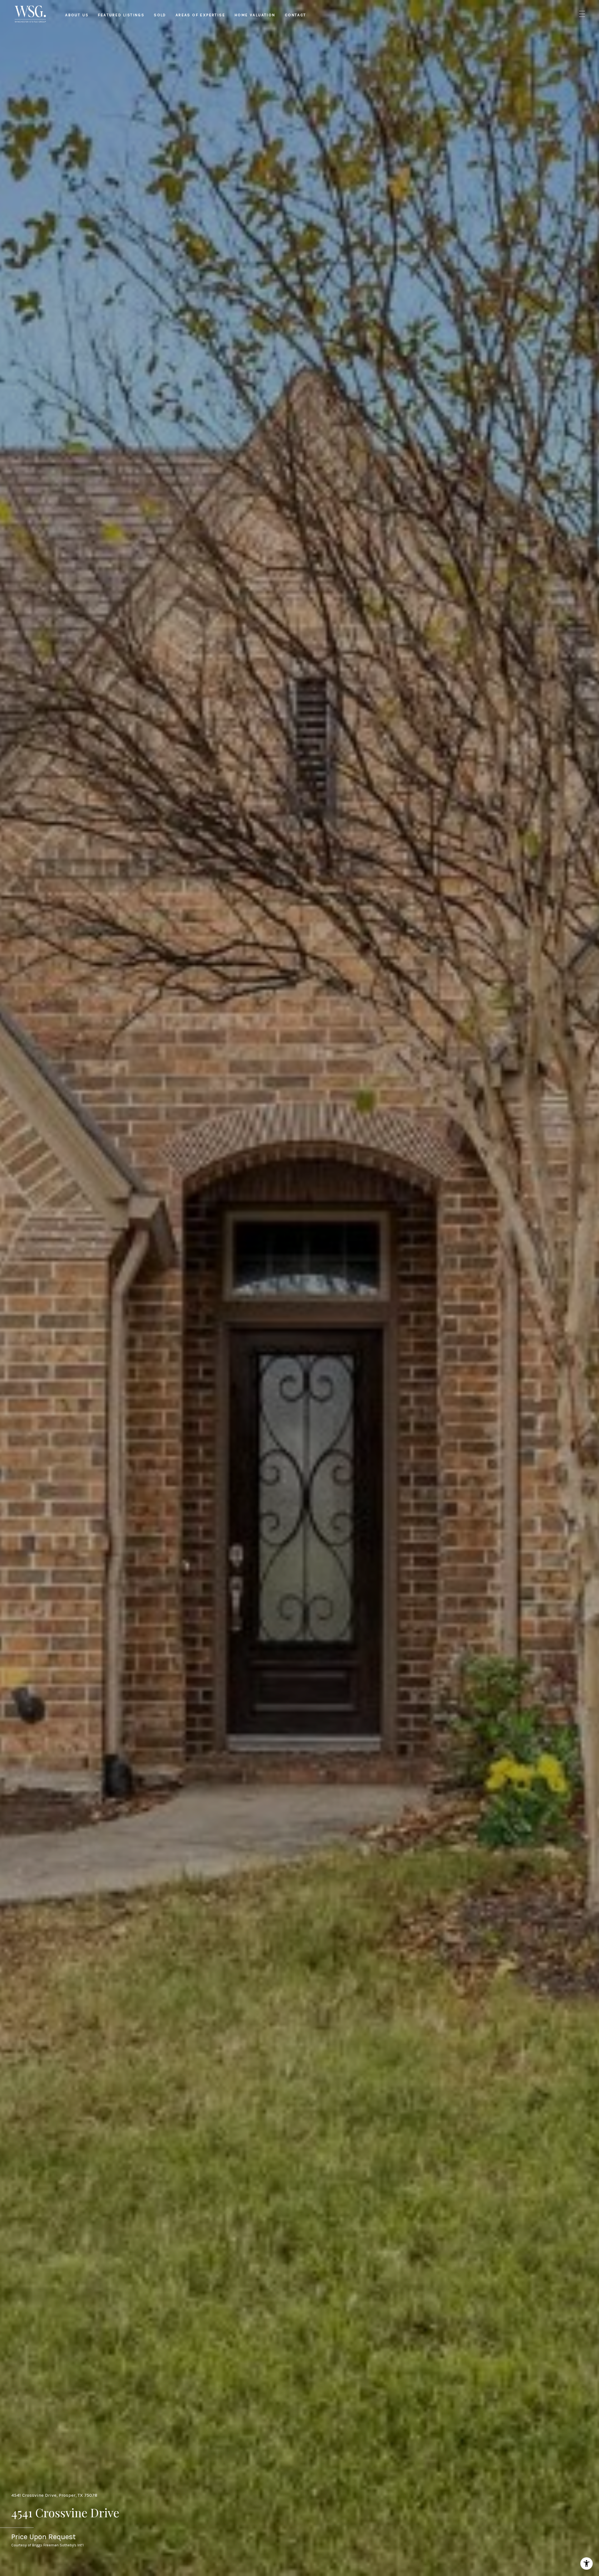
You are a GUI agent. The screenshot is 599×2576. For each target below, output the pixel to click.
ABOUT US (77, 15)
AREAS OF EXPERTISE (200, 15)
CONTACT (296, 15)
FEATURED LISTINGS (121, 15)
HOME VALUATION (255, 15)
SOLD (160, 15)
